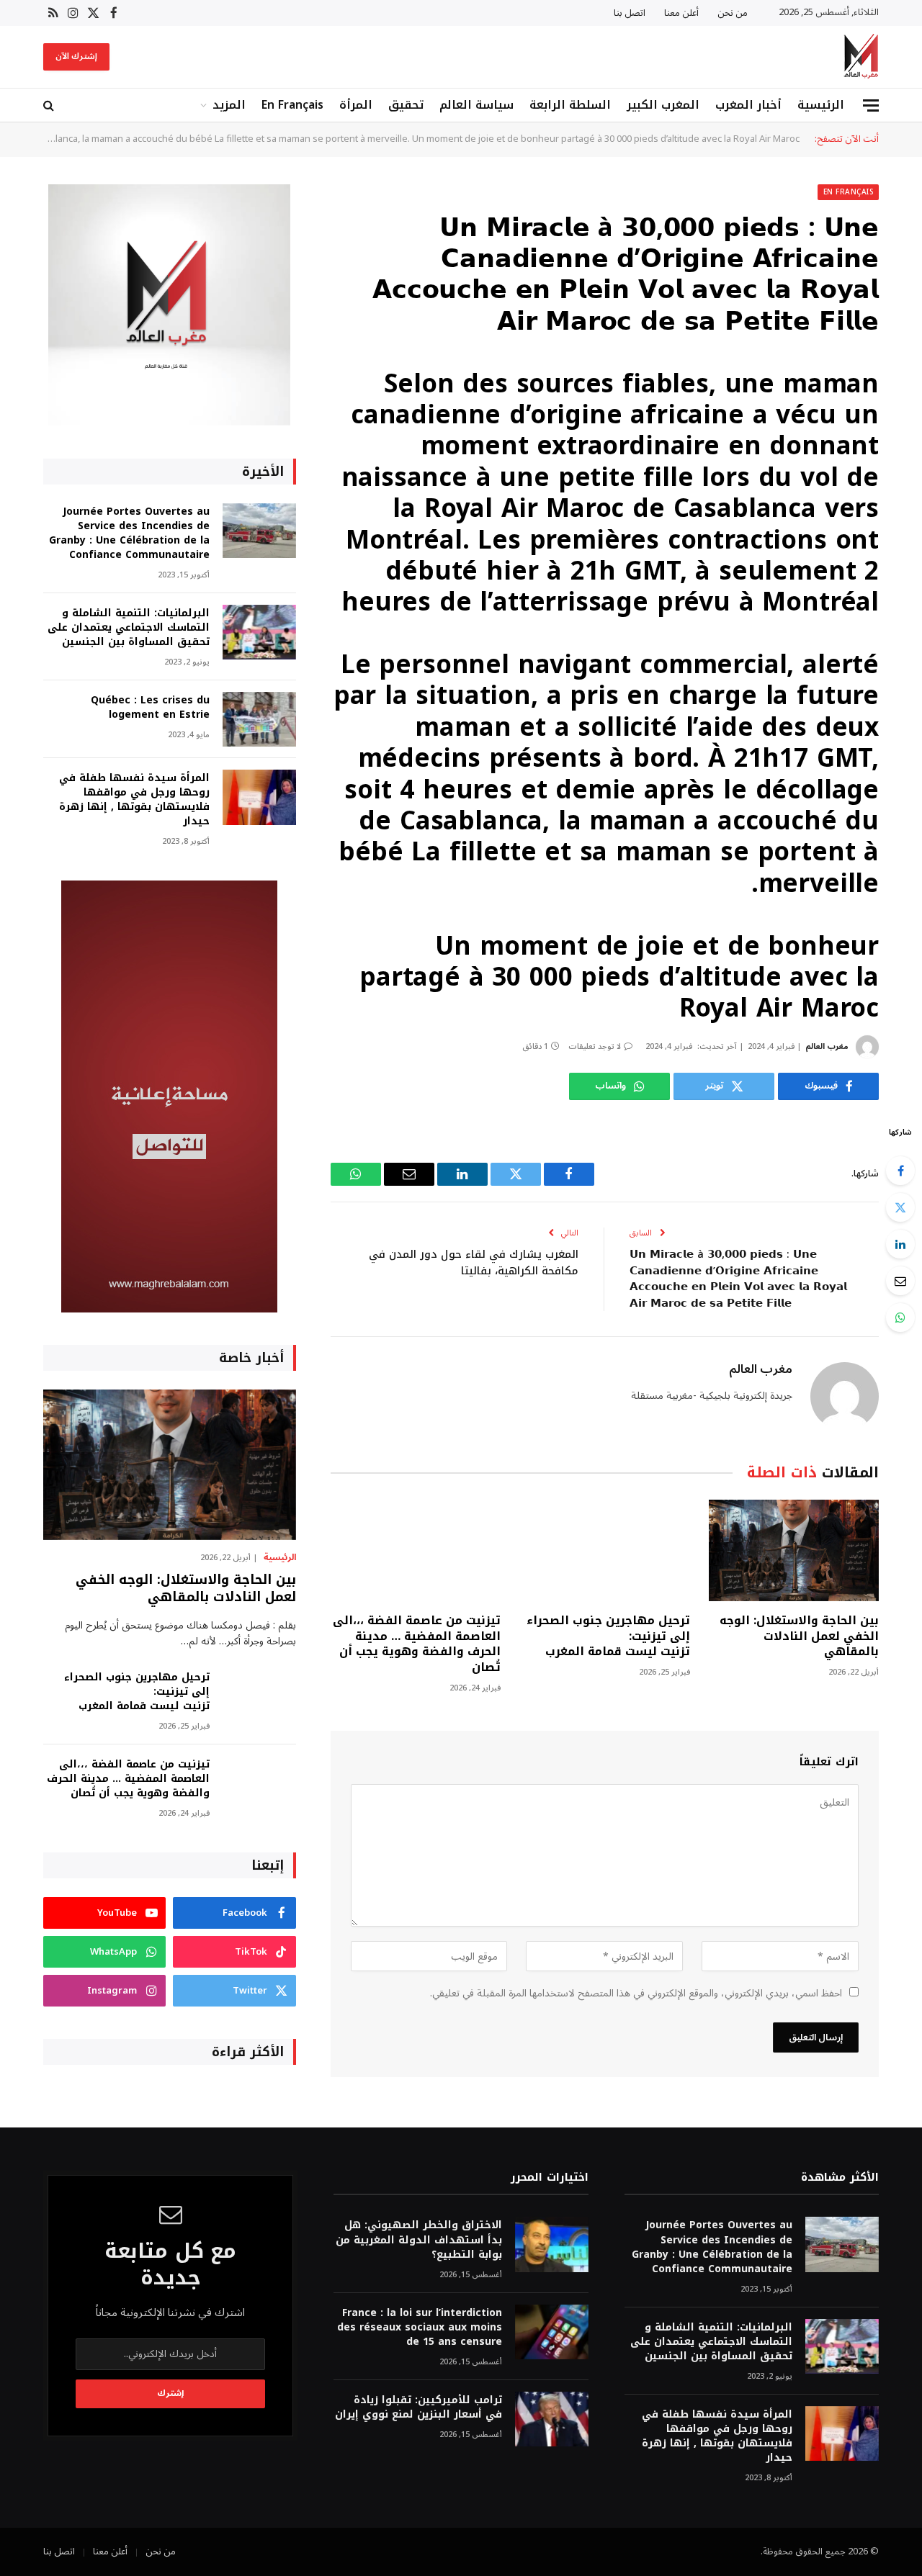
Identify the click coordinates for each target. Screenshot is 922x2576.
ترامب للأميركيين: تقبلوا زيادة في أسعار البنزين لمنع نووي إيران (418, 2408)
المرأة (356, 105)
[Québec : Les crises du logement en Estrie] (259, 720)
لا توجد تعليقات (595, 1046)
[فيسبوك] (900, 1171)
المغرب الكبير (663, 105)
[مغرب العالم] (861, 57)
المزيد (229, 105)
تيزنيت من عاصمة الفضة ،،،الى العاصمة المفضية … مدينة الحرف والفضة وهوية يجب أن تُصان (417, 1644)
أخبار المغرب (748, 105)
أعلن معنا (681, 13)
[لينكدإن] (900, 1244)
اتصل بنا (630, 13)
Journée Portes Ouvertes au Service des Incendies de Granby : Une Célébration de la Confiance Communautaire (129, 533)
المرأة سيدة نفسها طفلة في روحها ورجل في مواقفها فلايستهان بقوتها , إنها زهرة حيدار (134, 800)
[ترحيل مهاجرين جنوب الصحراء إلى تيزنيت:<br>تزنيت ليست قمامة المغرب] (604, 1550)
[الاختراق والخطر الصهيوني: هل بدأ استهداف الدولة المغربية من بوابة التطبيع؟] (552, 2244)
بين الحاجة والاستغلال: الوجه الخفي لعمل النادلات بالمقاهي (799, 1636)
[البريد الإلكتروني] (900, 1281)
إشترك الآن (76, 57)
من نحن (733, 13)
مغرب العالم (827, 1046)
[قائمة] (871, 105)
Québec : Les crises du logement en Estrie (150, 708)
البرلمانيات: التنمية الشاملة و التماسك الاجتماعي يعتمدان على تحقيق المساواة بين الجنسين (129, 628)
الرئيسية (821, 105)
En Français (292, 105)
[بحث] (50, 105)
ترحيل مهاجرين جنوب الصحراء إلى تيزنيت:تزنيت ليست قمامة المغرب (608, 1636)
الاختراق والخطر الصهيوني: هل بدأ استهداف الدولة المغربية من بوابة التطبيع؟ (419, 2240)
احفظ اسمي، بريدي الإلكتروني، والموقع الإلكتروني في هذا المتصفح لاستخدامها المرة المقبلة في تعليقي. (636, 1993)
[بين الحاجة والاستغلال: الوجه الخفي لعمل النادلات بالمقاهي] (794, 1550)
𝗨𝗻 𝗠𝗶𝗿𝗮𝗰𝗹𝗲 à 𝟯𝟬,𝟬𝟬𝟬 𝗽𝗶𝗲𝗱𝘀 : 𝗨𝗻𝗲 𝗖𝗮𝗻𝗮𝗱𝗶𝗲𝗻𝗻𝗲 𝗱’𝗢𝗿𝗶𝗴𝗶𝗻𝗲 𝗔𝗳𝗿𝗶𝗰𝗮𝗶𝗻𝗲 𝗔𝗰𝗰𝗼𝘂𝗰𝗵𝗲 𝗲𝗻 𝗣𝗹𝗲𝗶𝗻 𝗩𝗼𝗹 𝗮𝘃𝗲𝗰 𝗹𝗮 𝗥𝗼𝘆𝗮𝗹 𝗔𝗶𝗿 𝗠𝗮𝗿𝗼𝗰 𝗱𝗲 (738, 1279)
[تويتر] (900, 1207)
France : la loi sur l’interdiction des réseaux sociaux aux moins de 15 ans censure (419, 2328)
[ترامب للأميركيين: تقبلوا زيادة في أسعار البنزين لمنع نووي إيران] (552, 2419)
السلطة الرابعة (570, 105)
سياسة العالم (476, 105)
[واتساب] (900, 1318)
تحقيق (406, 105)
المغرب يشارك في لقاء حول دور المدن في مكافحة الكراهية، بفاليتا (474, 1262)
